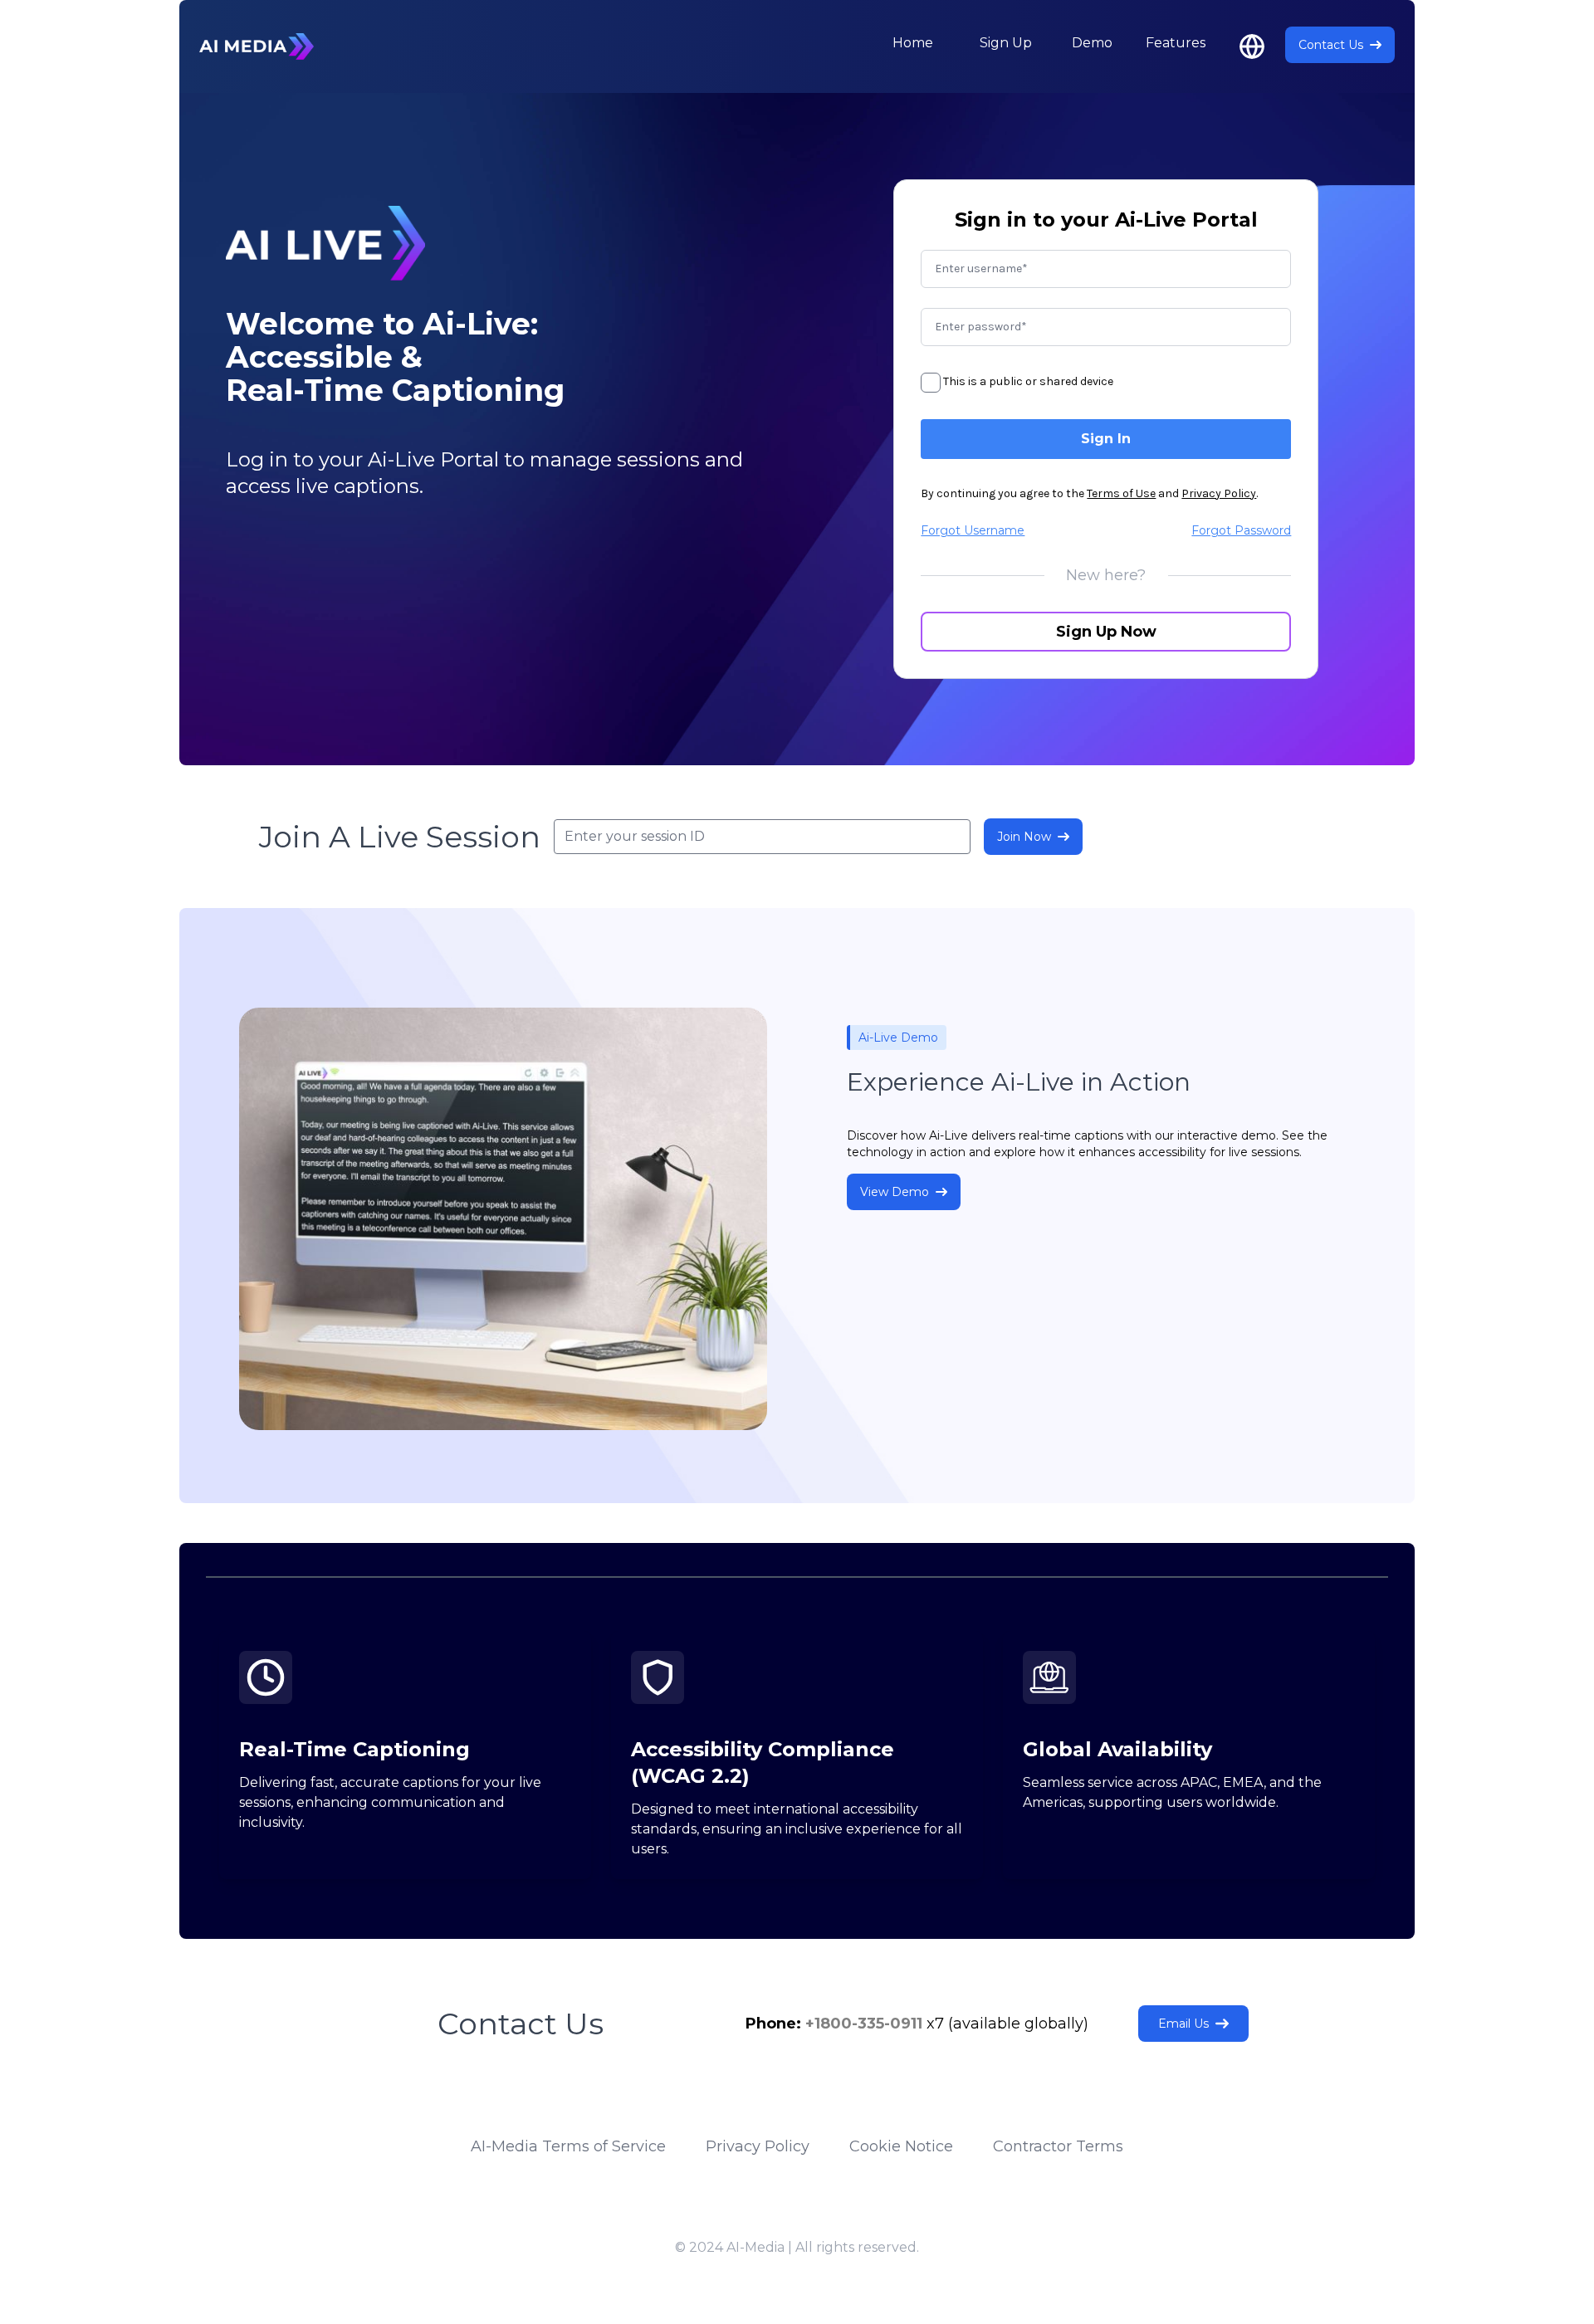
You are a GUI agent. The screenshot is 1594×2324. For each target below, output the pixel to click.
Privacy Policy (1219, 493)
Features (1176, 43)
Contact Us (1331, 45)
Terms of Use (1121, 493)
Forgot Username (973, 530)
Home (913, 43)
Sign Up (1006, 43)
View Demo (895, 1192)
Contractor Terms (1058, 2146)
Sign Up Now (1106, 632)
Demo (1092, 43)
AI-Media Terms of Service (568, 2146)
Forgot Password (1241, 530)
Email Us (1183, 2024)
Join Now (1024, 837)
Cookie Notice (901, 2146)
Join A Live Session (400, 837)
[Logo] (257, 46)
